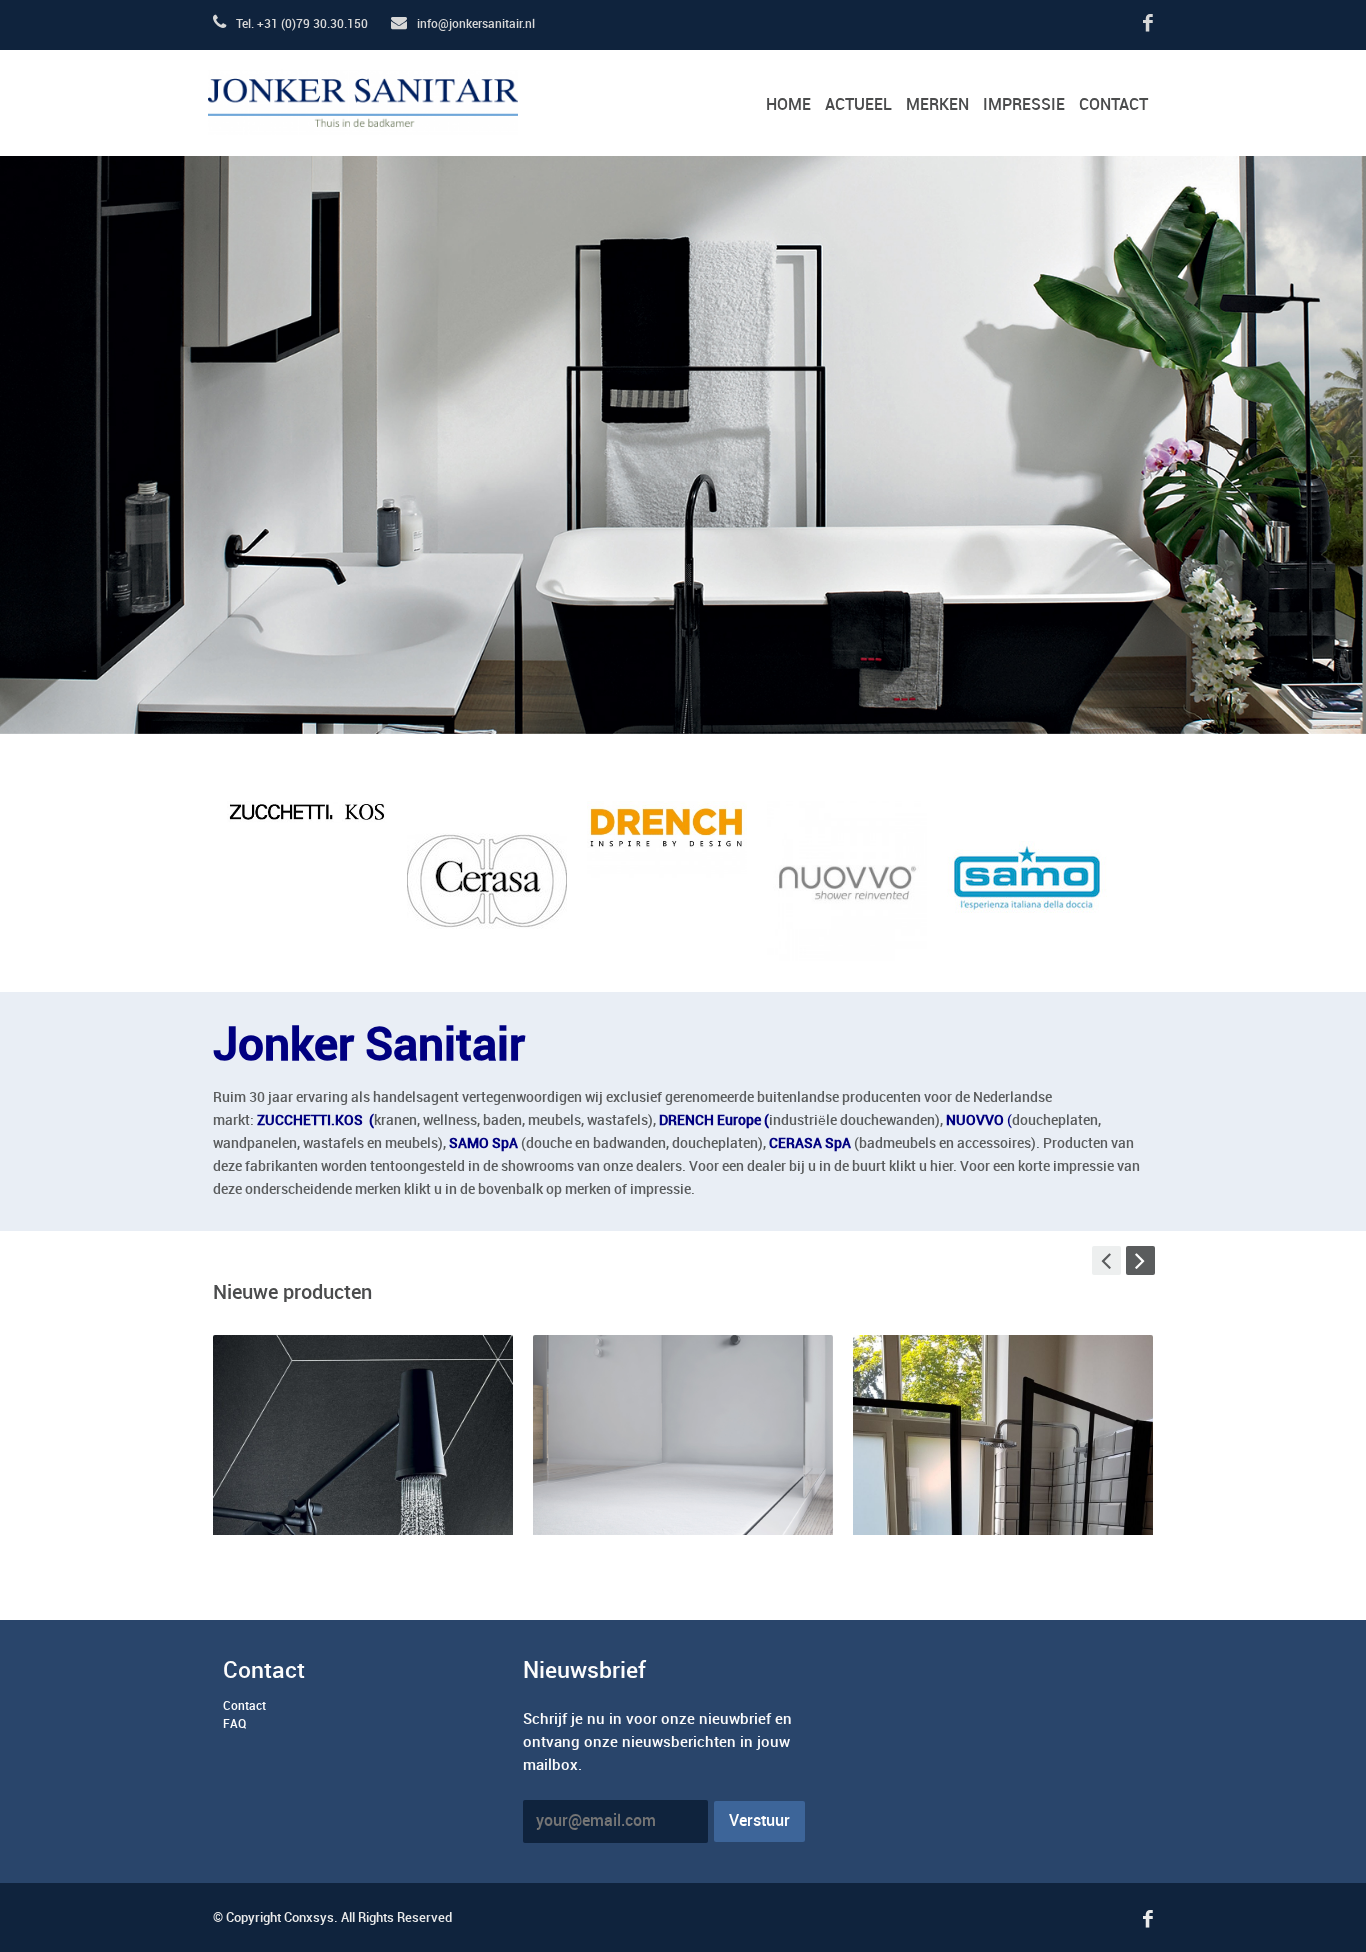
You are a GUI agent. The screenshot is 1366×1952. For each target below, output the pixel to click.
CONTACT (1113, 105)
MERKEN (937, 105)
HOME (788, 105)
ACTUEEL (858, 105)
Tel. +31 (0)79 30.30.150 (300, 24)
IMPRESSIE (1024, 105)
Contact (244, 1706)
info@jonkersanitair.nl (474, 24)
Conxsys (309, 1918)
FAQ (234, 1724)
